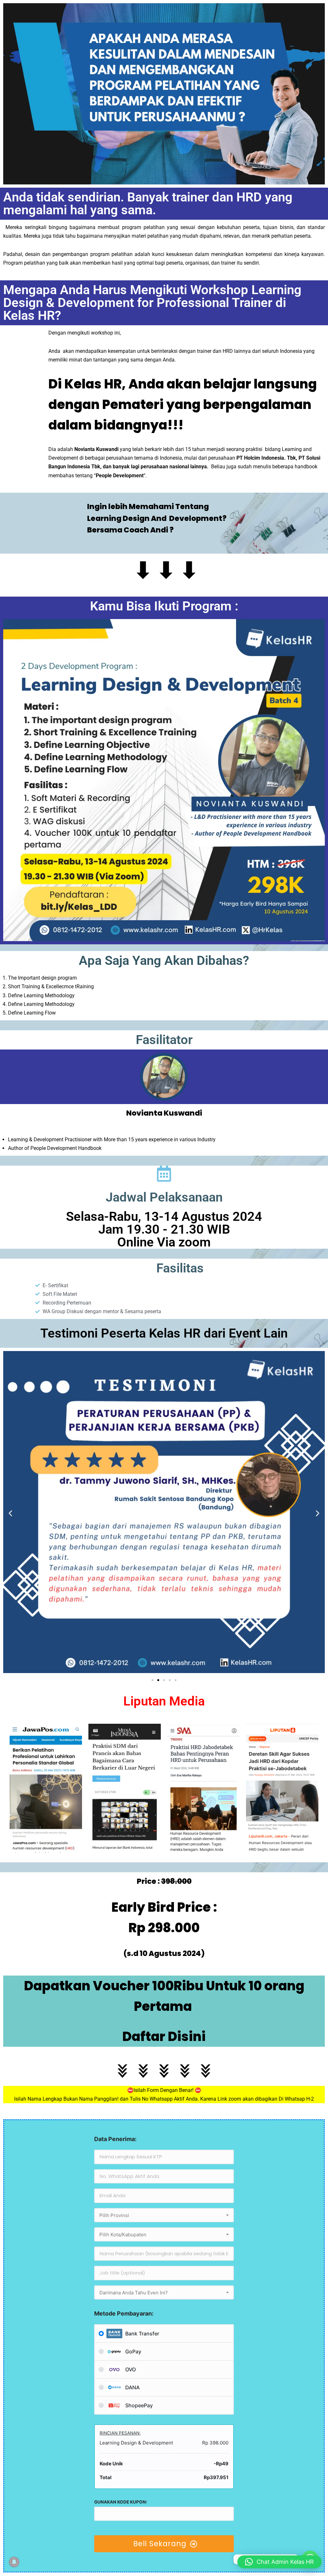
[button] (10, 1513)
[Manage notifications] (14, 2562)
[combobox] (164, 2215)
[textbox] (164, 2215)
